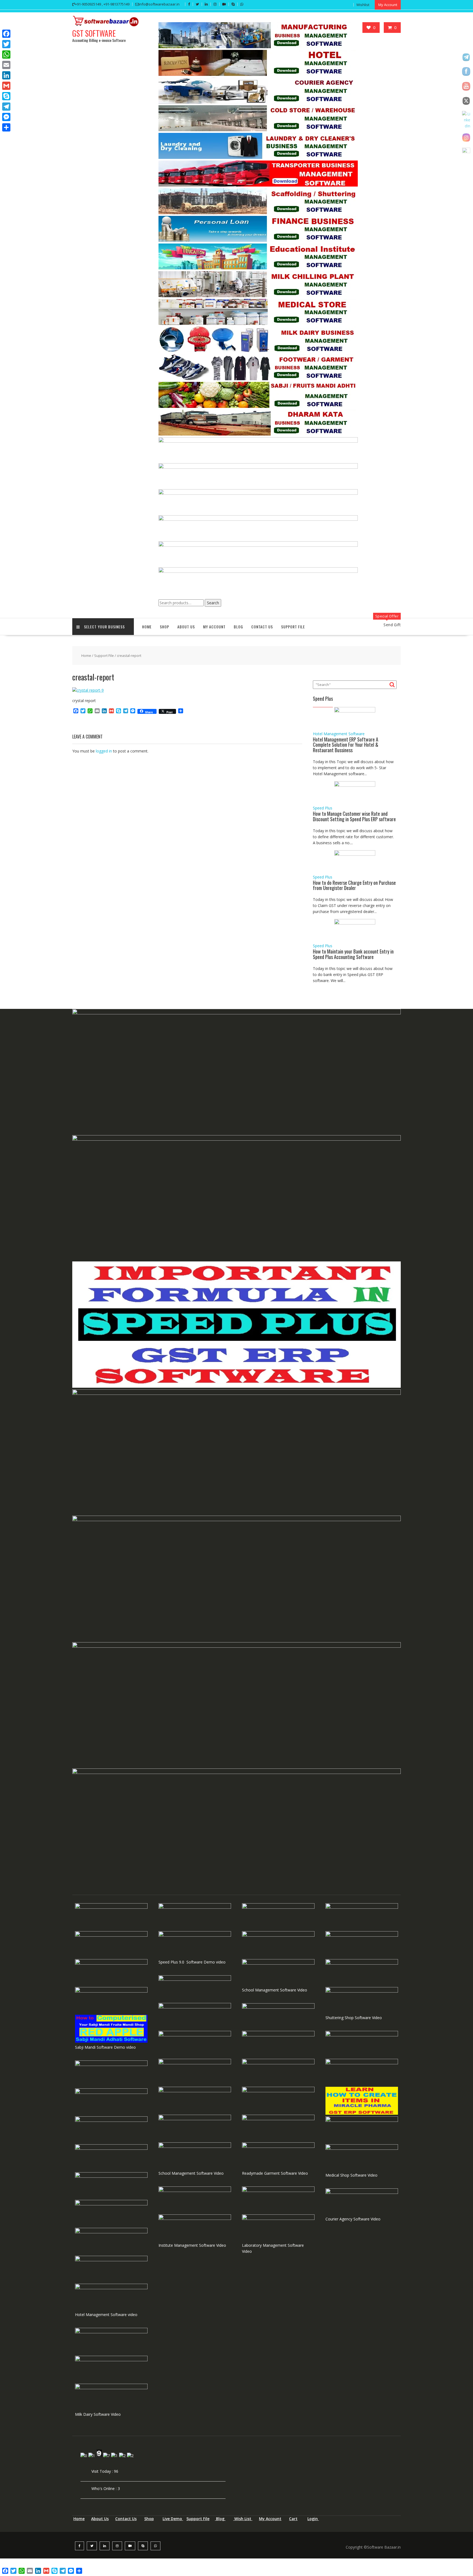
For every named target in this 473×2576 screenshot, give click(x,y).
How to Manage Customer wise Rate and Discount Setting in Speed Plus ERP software (354, 816)
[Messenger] (6, 117)
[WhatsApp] (6, 55)
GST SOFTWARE (94, 33)
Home (147, 627)
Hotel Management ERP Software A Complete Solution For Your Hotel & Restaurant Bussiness (346, 745)
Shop (149, 2519)
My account (214, 627)
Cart (293, 2519)
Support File (293, 627)
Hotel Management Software (339, 734)
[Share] (6, 127)
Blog (238, 627)
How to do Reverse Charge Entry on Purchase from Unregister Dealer (354, 885)
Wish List (243, 2519)
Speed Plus (323, 808)
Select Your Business (104, 627)
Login (313, 2519)
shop (165, 627)
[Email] (6, 65)
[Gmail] (6, 86)
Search (213, 603)
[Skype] (6, 96)
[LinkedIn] (6, 75)
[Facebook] (6, 34)
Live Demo (173, 2519)
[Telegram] (6, 107)
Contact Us (262, 627)
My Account (270, 2519)
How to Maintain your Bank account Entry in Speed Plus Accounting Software (353, 954)
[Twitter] (6, 44)
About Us (186, 627)
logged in (104, 751)
